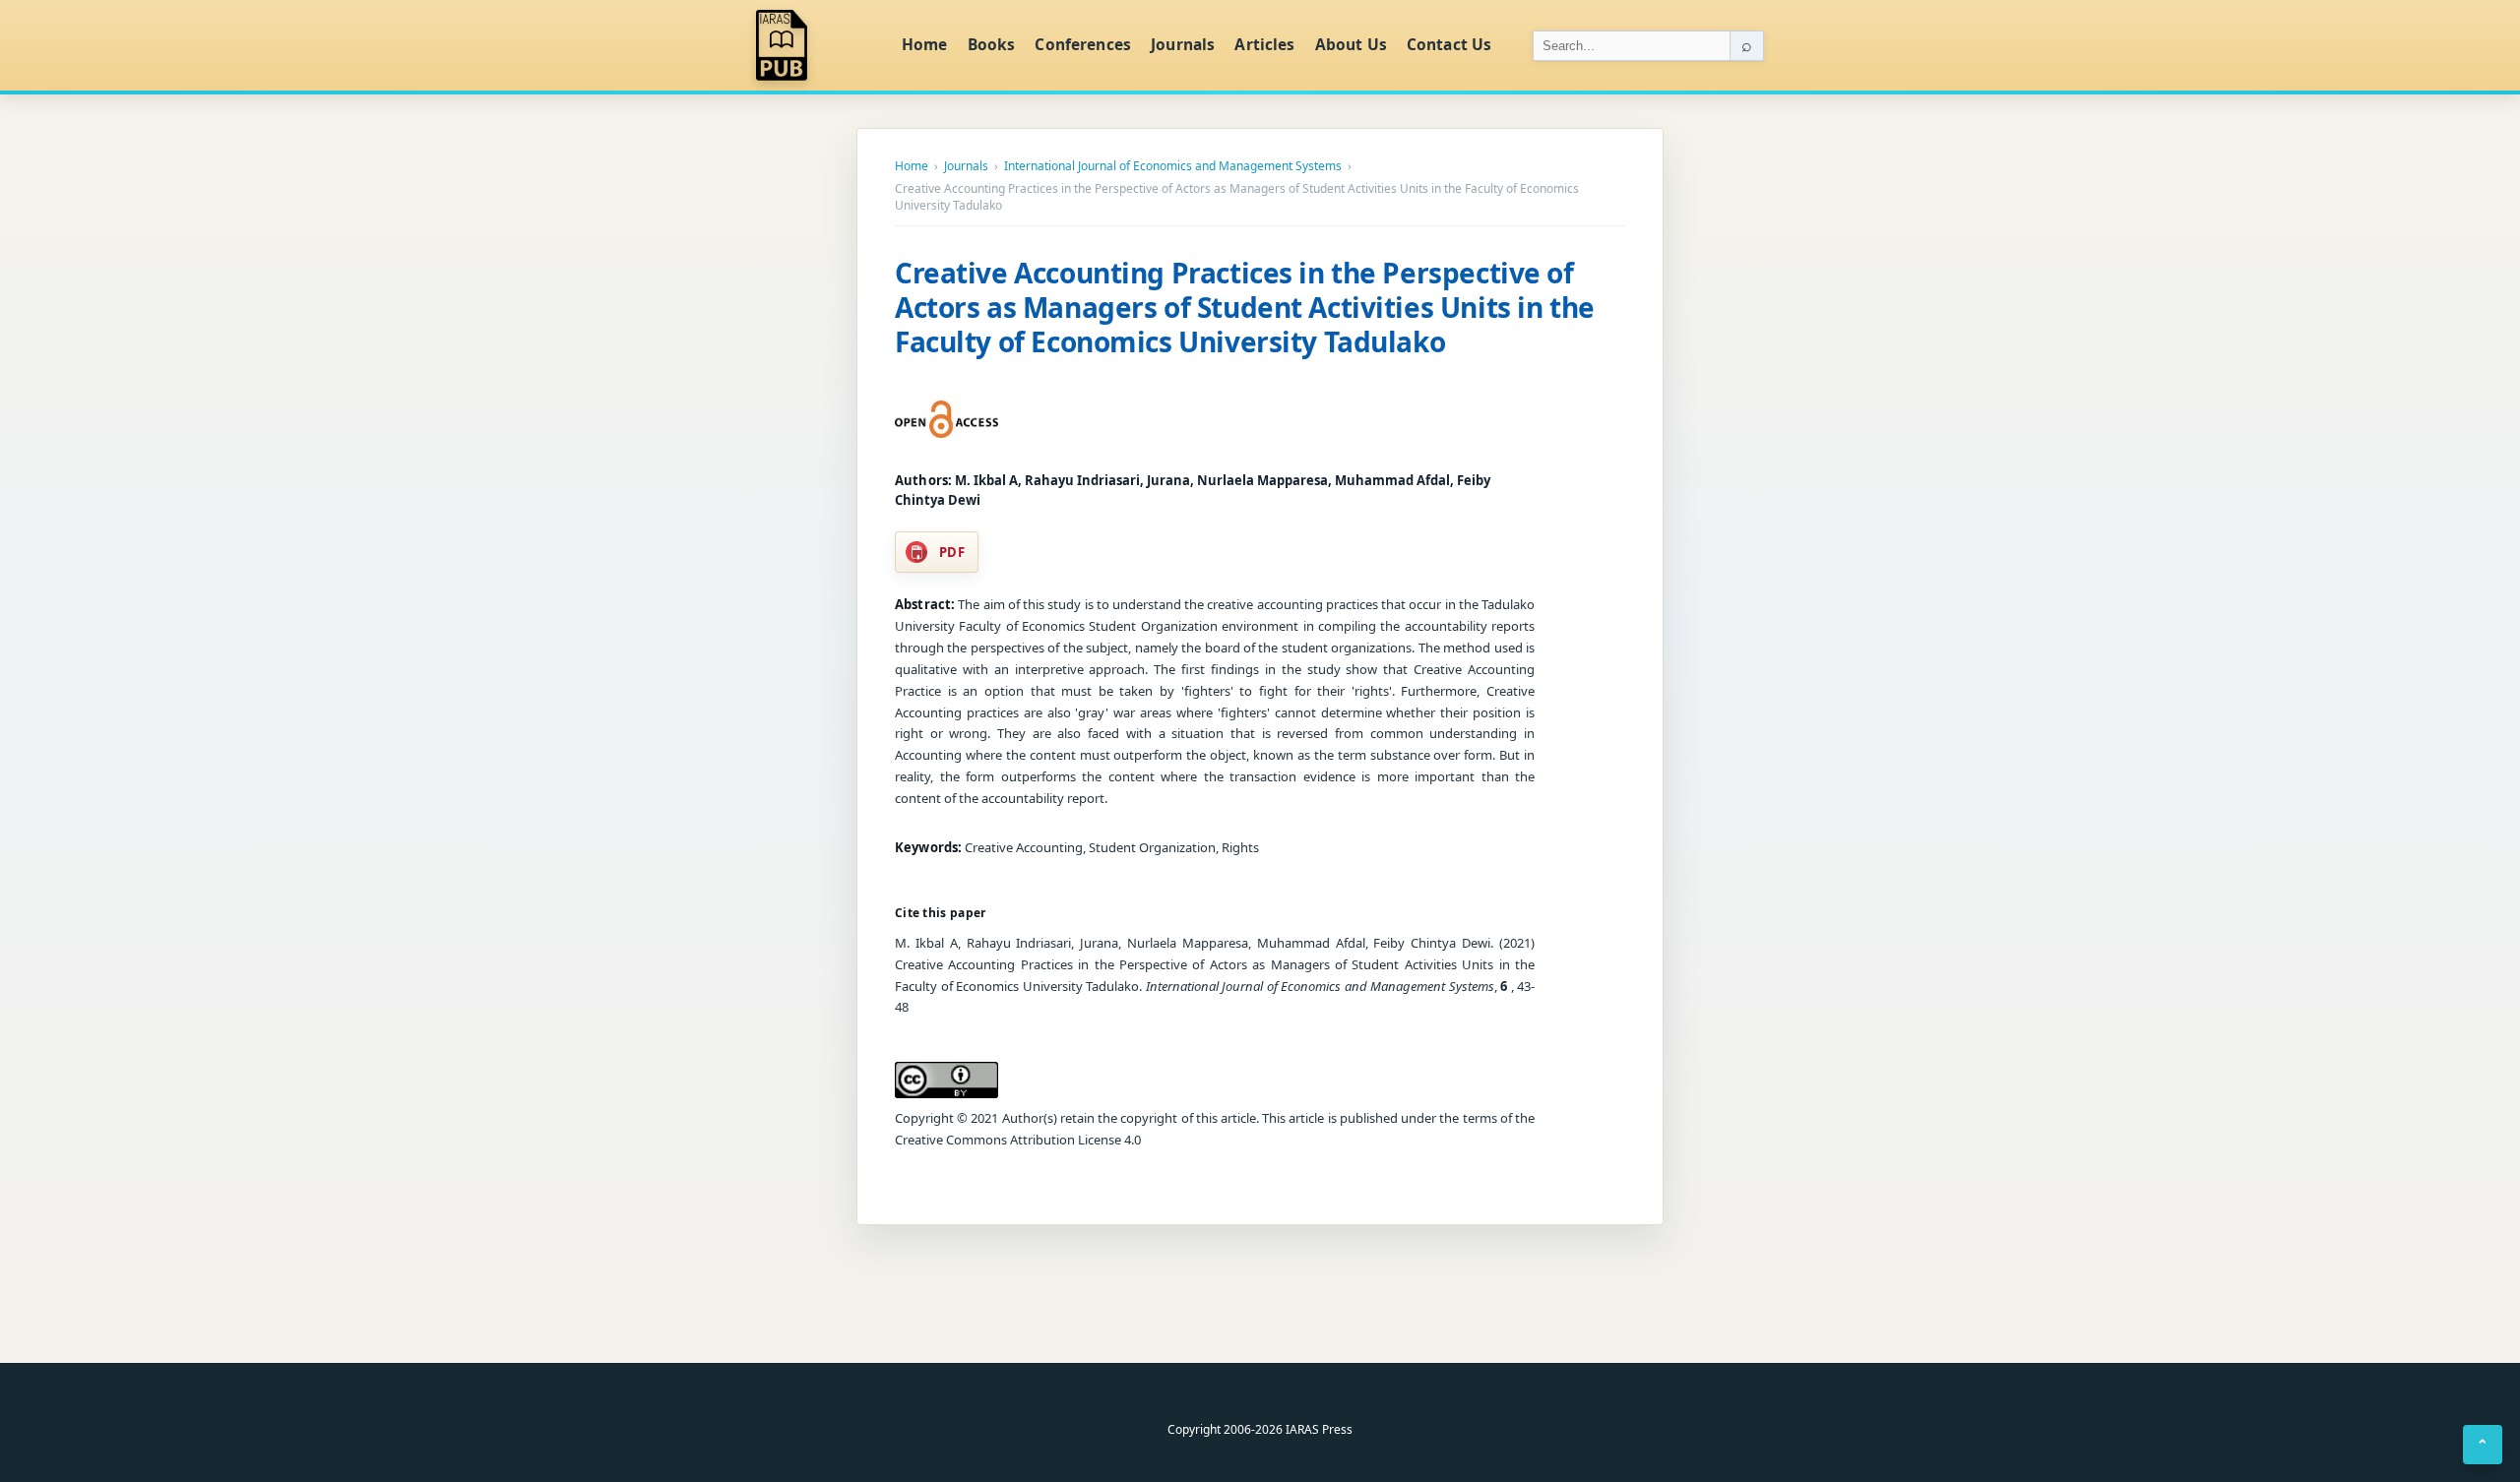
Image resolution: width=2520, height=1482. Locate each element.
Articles (1264, 44)
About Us (1351, 44)
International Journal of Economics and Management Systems (1173, 166)
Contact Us (1449, 44)
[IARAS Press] (816, 45)
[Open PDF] (946, 419)
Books (992, 44)
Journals (1183, 44)
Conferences (1083, 44)
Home (925, 44)
